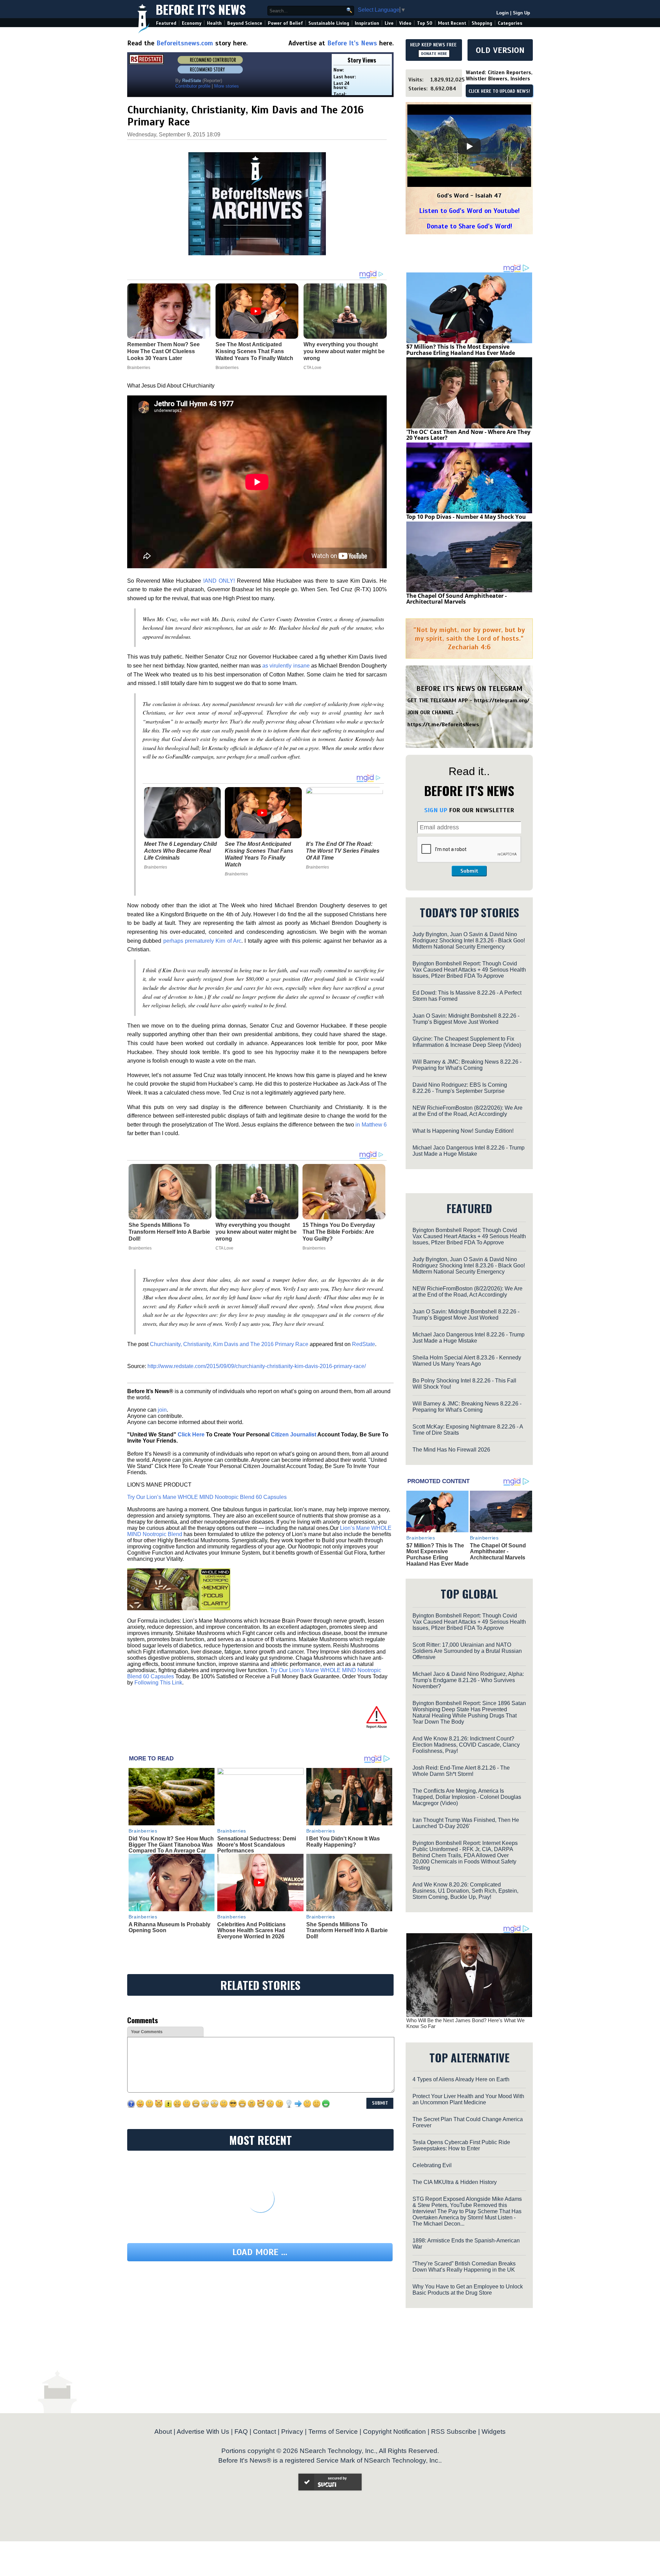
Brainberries (156, 867)
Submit (469, 871)
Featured (166, 23)
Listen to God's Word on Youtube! (469, 211)
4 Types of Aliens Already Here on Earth (461, 2079)
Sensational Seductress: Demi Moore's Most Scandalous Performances (257, 1845)
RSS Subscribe (454, 2432)
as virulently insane (286, 666)
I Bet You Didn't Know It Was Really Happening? (343, 1842)
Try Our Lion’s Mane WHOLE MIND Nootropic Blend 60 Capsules (207, 1497)
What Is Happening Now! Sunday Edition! (463, 1131)
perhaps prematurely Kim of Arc (202, 941)
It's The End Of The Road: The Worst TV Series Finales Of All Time (343, 851)
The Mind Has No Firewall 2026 (451, 1450)
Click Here (191, 1435)
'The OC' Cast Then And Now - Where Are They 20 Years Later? (468, 435)
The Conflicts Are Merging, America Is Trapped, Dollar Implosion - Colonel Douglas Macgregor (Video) (467, 1797)
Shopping (482, 23)
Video (405, 23)
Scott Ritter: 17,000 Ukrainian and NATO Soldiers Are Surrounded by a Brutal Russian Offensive (467, 1651)
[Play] (469, 146)
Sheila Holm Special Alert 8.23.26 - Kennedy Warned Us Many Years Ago (467, 1361)
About (163, 2432)
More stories (227, 86)
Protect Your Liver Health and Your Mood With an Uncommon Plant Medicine (468, 2099)
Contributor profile (193, 86)
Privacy (292, 2432)
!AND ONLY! (219, 581)
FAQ (241, 2432)
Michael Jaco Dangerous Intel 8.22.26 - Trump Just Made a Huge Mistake (469, 1151)
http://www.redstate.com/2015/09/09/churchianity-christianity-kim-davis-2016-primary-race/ (257, 1366)
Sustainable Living (329, 23)
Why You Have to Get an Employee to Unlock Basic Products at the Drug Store (468, 2290)
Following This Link (158, 1683)
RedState (364, 1344)
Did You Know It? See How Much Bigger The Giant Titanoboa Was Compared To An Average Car (171, 1845)
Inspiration (367, 23)
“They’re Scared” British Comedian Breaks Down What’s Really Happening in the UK (464, 2267)
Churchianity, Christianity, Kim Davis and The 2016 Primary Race (229, 1344)
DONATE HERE (434, 54)
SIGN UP (436, 810)
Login (503, 13)
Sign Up (521, 13)
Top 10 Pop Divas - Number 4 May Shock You (466, 517)
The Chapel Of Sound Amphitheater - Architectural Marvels (456, 599)
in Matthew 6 (371, 1125)
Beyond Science (245, 23)
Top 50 (425, 23)
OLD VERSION (500, 50)
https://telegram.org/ (502, 701)
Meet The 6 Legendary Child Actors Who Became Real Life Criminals (180, 851)
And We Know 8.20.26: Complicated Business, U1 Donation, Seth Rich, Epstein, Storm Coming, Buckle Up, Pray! (465, 1891)
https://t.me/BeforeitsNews (443, 725)
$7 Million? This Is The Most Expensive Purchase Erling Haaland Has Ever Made (461, 350)
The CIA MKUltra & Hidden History (455, 2182)
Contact (265, 2432)
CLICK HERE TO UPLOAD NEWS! (499, 91)
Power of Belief (285, 23)
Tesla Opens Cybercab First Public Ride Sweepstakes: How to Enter (461, 2145)
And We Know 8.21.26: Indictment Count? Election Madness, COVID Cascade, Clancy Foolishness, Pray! (466, 1745)
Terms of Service (333, 2432)
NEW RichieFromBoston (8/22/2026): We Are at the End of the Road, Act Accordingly (467, 1111)
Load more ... (260, 2252)
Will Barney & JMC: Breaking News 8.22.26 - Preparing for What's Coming (467, 1065)
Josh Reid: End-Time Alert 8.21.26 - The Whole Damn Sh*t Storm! (461, 1771)
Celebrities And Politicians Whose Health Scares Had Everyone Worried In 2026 (251, 1930)
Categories (510, 23)
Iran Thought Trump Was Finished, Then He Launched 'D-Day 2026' (466, 1823)
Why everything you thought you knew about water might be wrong (256, 1232)
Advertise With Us (203, 2432)
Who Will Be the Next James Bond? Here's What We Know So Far (465, 2023)
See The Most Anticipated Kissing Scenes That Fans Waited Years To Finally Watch (259, 854)
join (162, 1410)
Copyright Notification (394, 2432)
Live (389, 23)
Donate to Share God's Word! (469, 226)
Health (214, 23)
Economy (192, 23)
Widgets (494, 2432)
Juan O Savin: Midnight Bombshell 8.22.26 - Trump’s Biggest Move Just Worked (466, 1019)
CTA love (224, 1248)
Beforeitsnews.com (185, 43)
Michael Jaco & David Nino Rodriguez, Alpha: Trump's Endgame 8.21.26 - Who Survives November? (468, 1680)
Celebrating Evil (432, 2165)
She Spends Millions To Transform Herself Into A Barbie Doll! (169, 1232)
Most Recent (452, 23)
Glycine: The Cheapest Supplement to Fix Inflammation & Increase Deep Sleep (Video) (467, 1042)
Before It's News (201, 9)
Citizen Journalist (294, 1435)
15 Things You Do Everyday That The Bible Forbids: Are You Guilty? (339, 1232)
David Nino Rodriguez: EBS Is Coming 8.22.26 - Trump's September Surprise (460, 1088)
